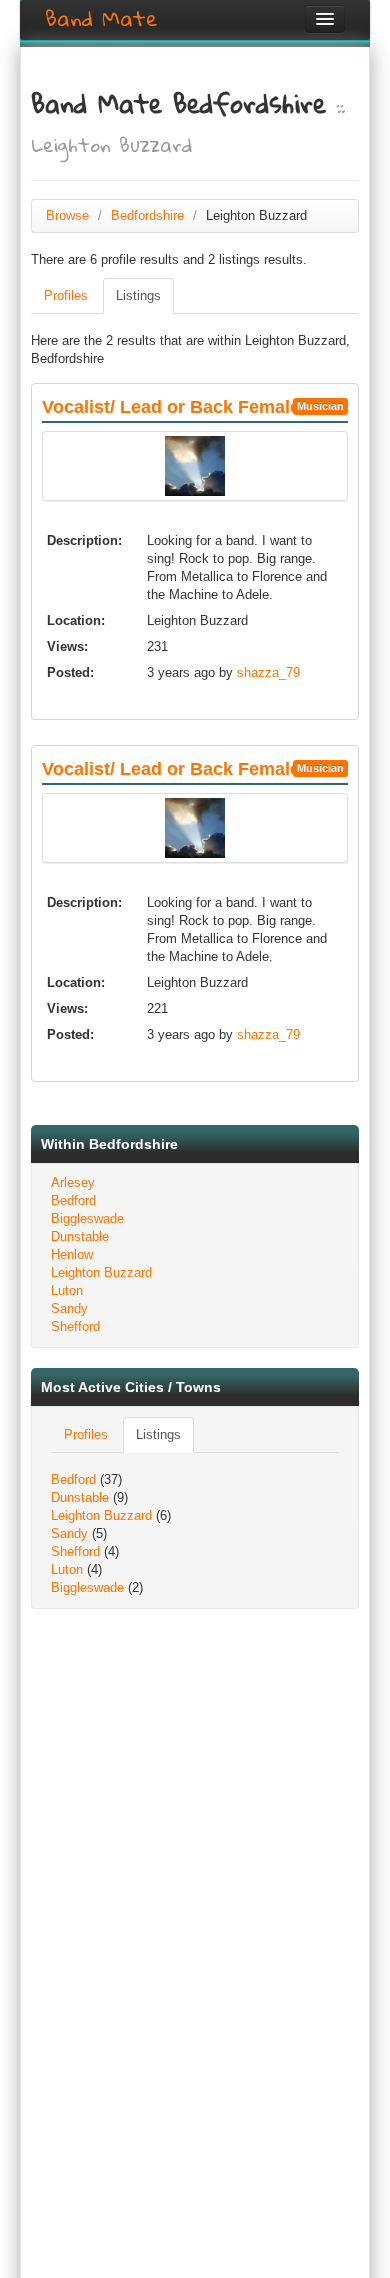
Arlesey (73, 1182)
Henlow (72, 1254)
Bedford (73, 1200)
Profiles (66, 295)
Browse (67, 215)
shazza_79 (268, 672)
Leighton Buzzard (101, 1272)
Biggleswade (87, 1218)
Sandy (69, 1308)
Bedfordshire (147, 215)
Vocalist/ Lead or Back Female (171, 407)
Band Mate (101, 19)
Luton (67, 1290)
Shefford (75, 1326)
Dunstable (80, 1236)
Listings (138, 295)
